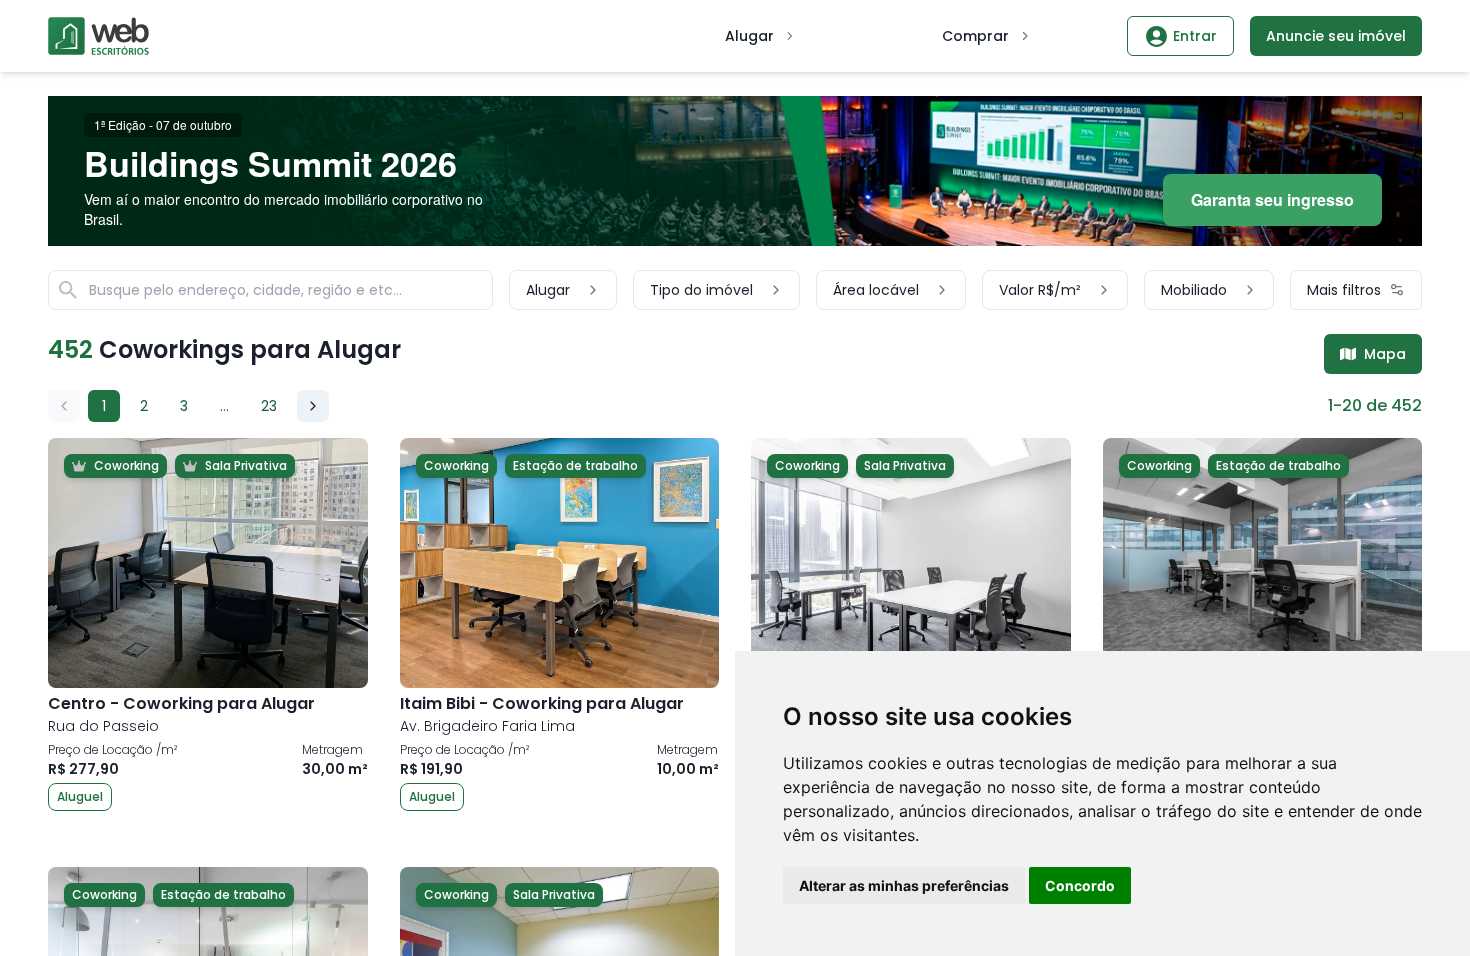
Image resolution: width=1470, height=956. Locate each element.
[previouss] (64, 406)
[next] (313, 406)
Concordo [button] (1080, 885)
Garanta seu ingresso (1272, 199)
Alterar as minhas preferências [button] (904, 885)
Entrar (1195, 36)
